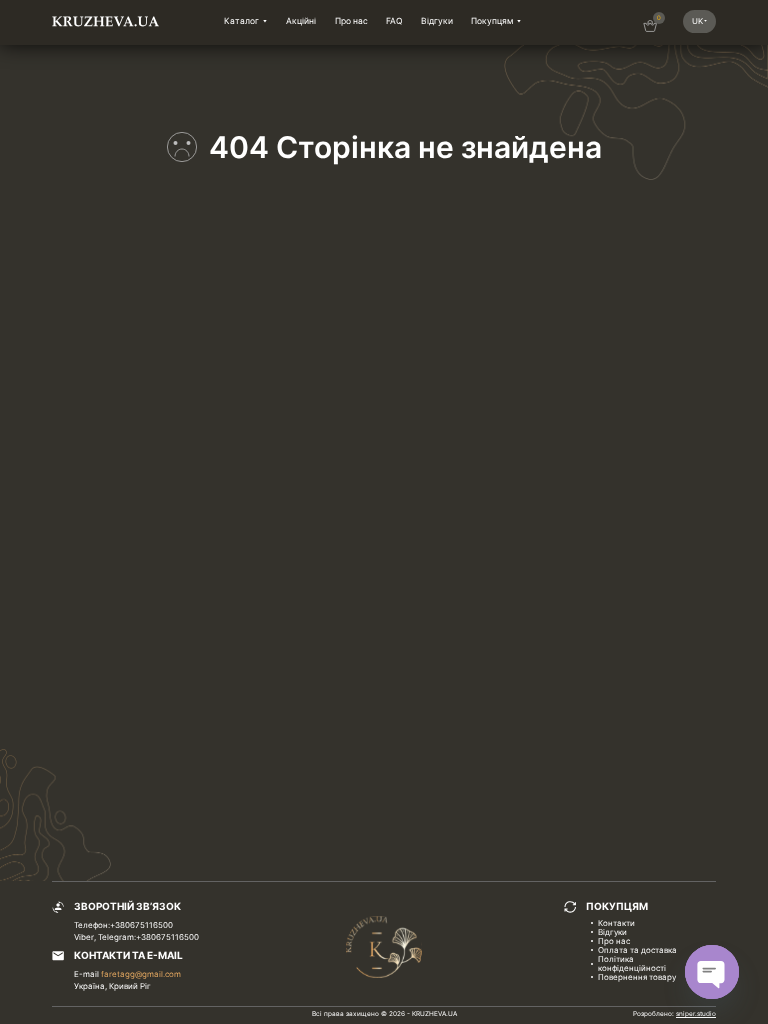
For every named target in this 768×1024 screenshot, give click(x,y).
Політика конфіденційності (632, 963)
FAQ (394, 21)
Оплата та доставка (637, 950)
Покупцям (492, 21)
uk (697, 21)
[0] (650, 29)
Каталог (241, 21)
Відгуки (437, 21)
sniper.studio (696, 1014)
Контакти (616, 923)
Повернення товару (637, 977)
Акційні (301, 21)
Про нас (351, 21)
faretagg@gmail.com (141, 974)
